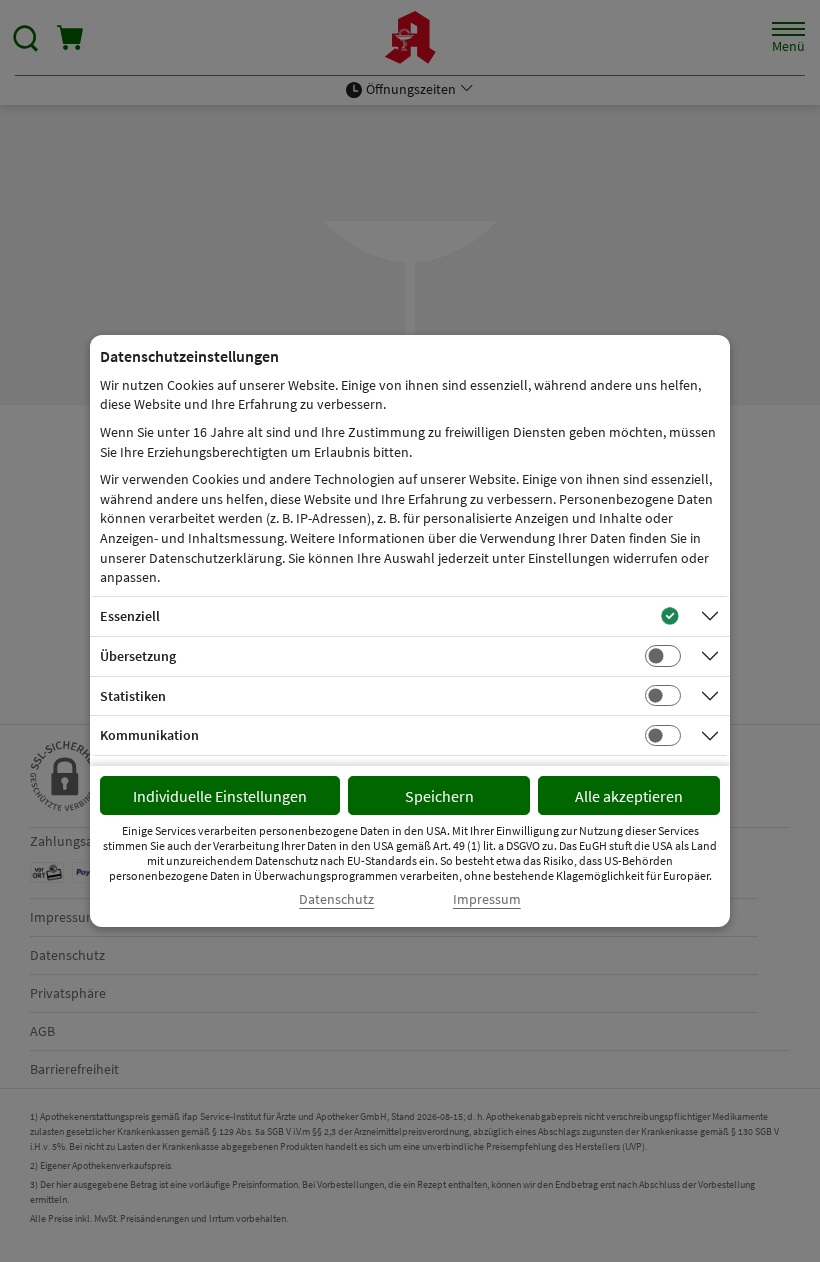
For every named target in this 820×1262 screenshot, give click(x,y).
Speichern (439, 796)
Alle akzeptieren (629, 796)
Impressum (487, 899)
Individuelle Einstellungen (220, 796)
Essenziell (130, 616)
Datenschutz (336, 899)
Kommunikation (149, 735)
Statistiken (133, 696)
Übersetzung (138, 656)
